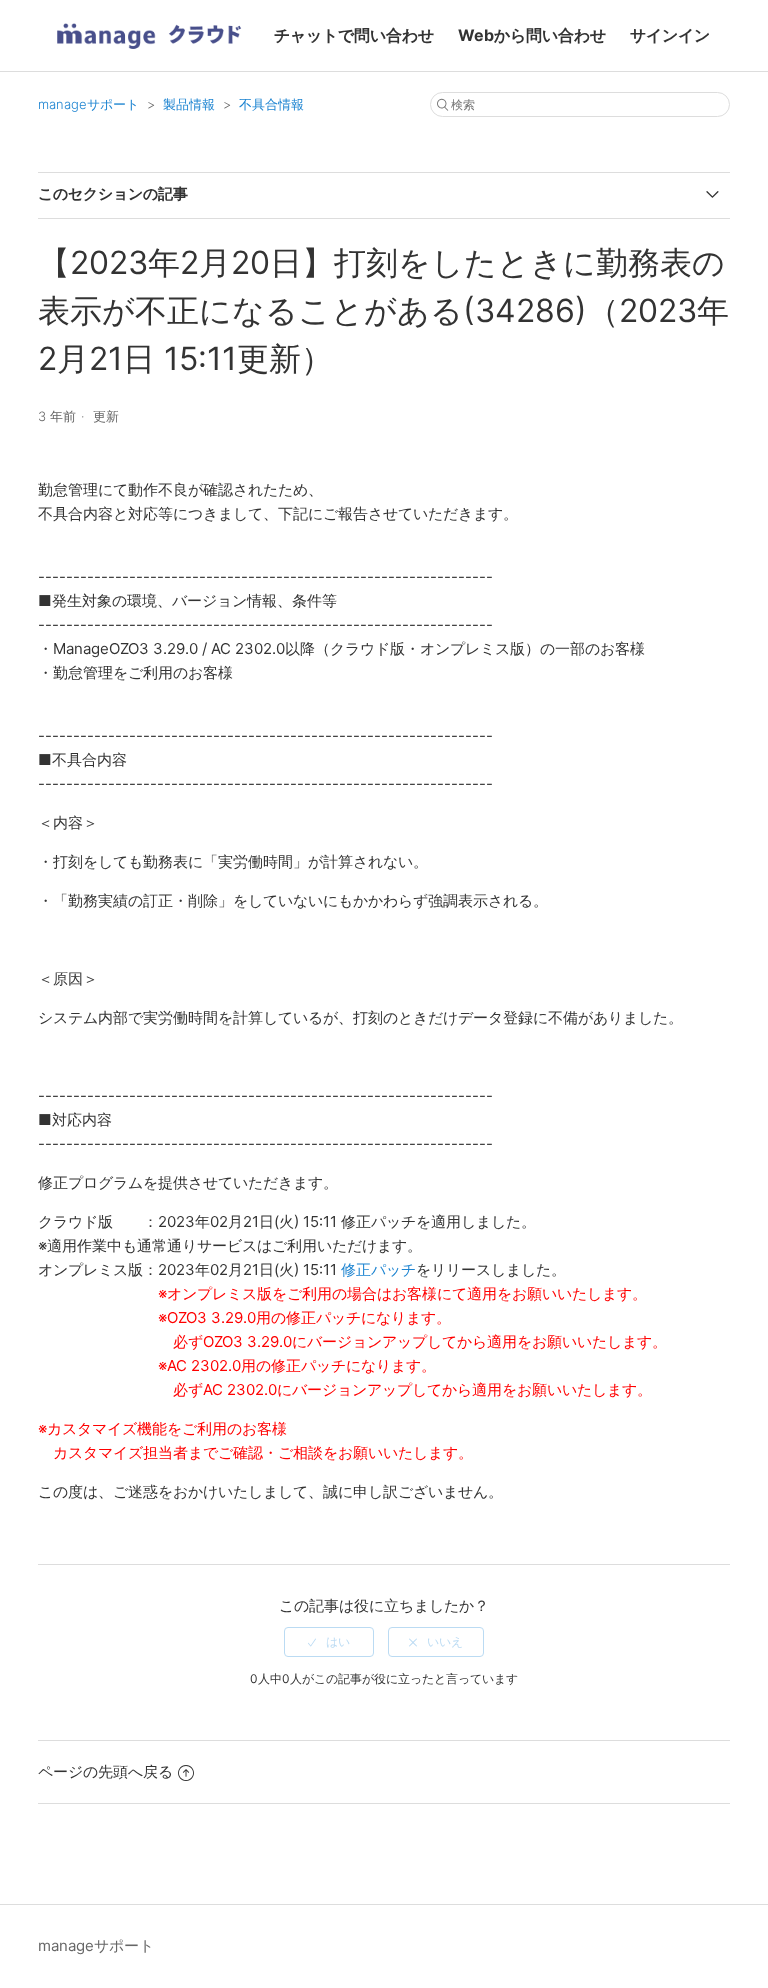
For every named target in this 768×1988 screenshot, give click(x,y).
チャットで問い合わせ (354, 35)
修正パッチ (378, 1269)
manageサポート (88, 104)
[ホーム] (148, 55)
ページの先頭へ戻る (105, 1771)
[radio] (329, 1642)
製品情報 (189, 104)
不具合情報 (271, 104)
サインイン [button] (670, 35)
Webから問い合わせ (532, 35)
